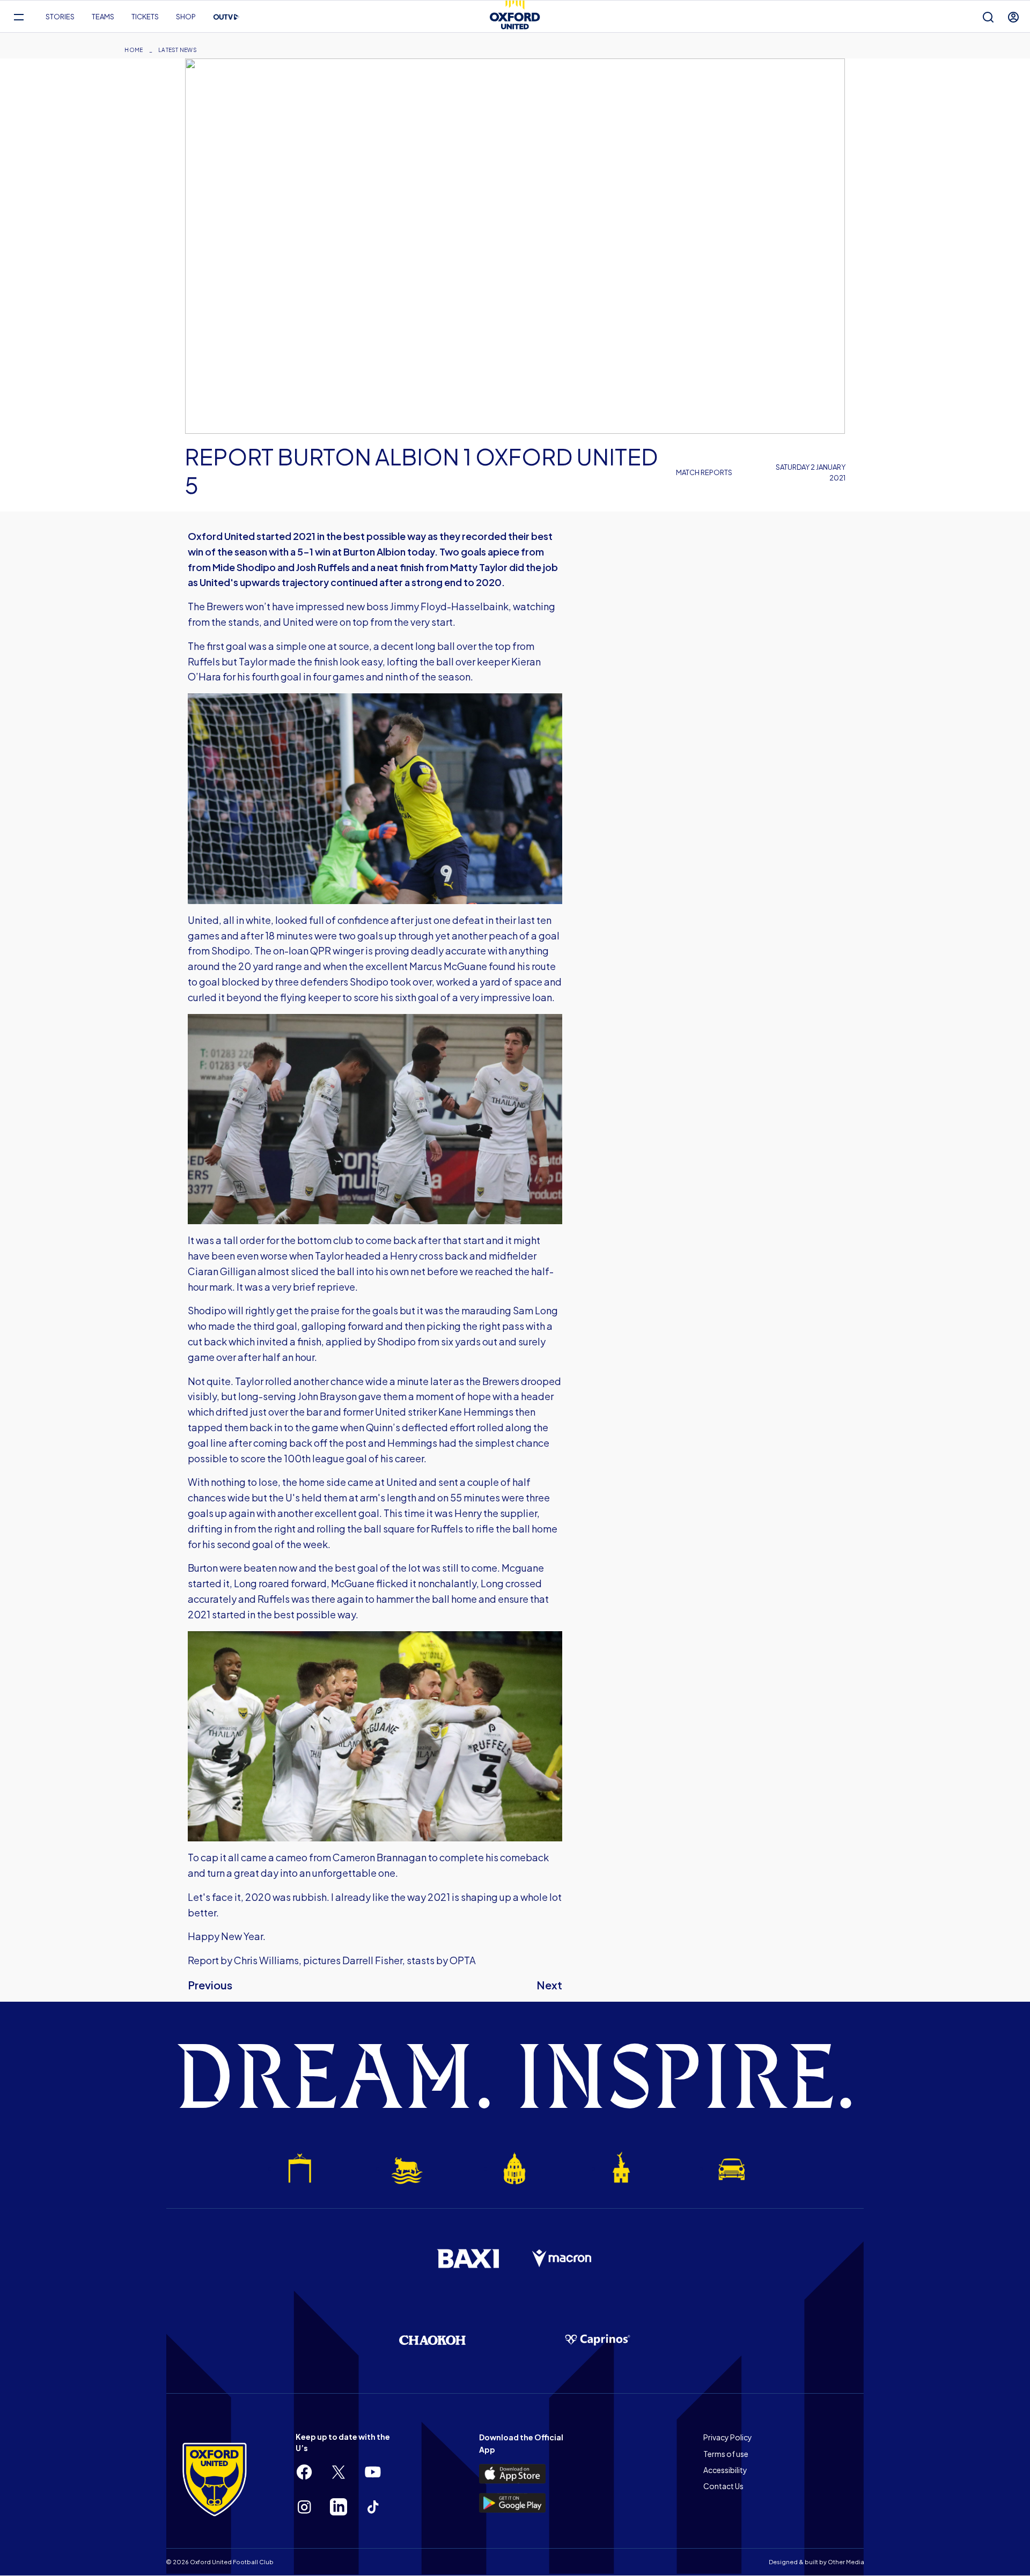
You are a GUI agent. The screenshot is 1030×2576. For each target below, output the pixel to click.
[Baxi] (468, 2259)
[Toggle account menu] (1013, 17)
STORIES (60, 17)
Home (134, 50)
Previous (210, 1985)
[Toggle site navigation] (19, 17)
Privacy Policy (728, 2437)
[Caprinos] (598, 2340)
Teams (103, 17)
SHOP (186, 17)
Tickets (145, 17)
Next (549, 1985)
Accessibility (725, 2470)
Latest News (178, 50)
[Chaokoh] (432, 2340)
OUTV (226, 17)
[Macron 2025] (562, 2259)
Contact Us (723, 2486)
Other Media (846, 2562)
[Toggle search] (988, 17)
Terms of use (726, 2454)
